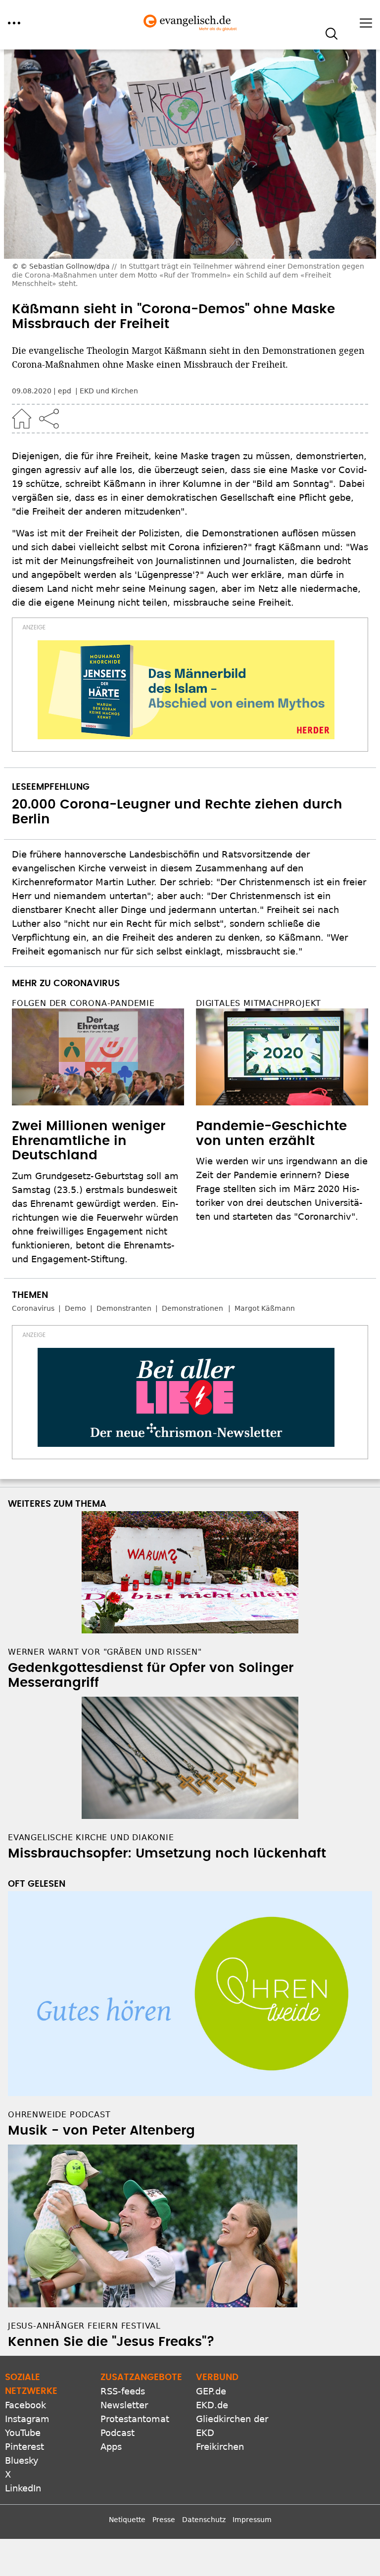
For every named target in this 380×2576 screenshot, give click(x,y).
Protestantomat (135, 2419)
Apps (111, 2447)
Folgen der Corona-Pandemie (83, 1003)
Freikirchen (220, 2447)
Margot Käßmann (265, 1308)
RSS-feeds (123, 2391)
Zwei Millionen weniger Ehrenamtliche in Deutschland (89, 1141)
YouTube (23, 2433)
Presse (164, 2520)
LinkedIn (23, 2488)
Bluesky (22, 2460)
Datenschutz (204, 2520)
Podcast (118, 2433)
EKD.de (212, 2405)
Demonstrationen (192, 1308)
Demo (75, 1308)
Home (22, 419)
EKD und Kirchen (109, 391)
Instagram (27, 2419)
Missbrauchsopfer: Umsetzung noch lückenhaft (167, 1854)
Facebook (25, 2405)
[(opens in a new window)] (186, 690)
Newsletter (124, 2405)
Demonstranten (124, 1308)
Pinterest (24, 2447)
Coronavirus (33, 1308)
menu (14, 23)
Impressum (252, 2520)
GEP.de (211, 2391)
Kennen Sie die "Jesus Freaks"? (111, 2342)
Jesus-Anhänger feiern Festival (84, 2326)
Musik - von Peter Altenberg (101, 2131)
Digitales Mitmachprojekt (259, 1003)
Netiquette (127, 2520)
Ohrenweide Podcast (59, 2115)
